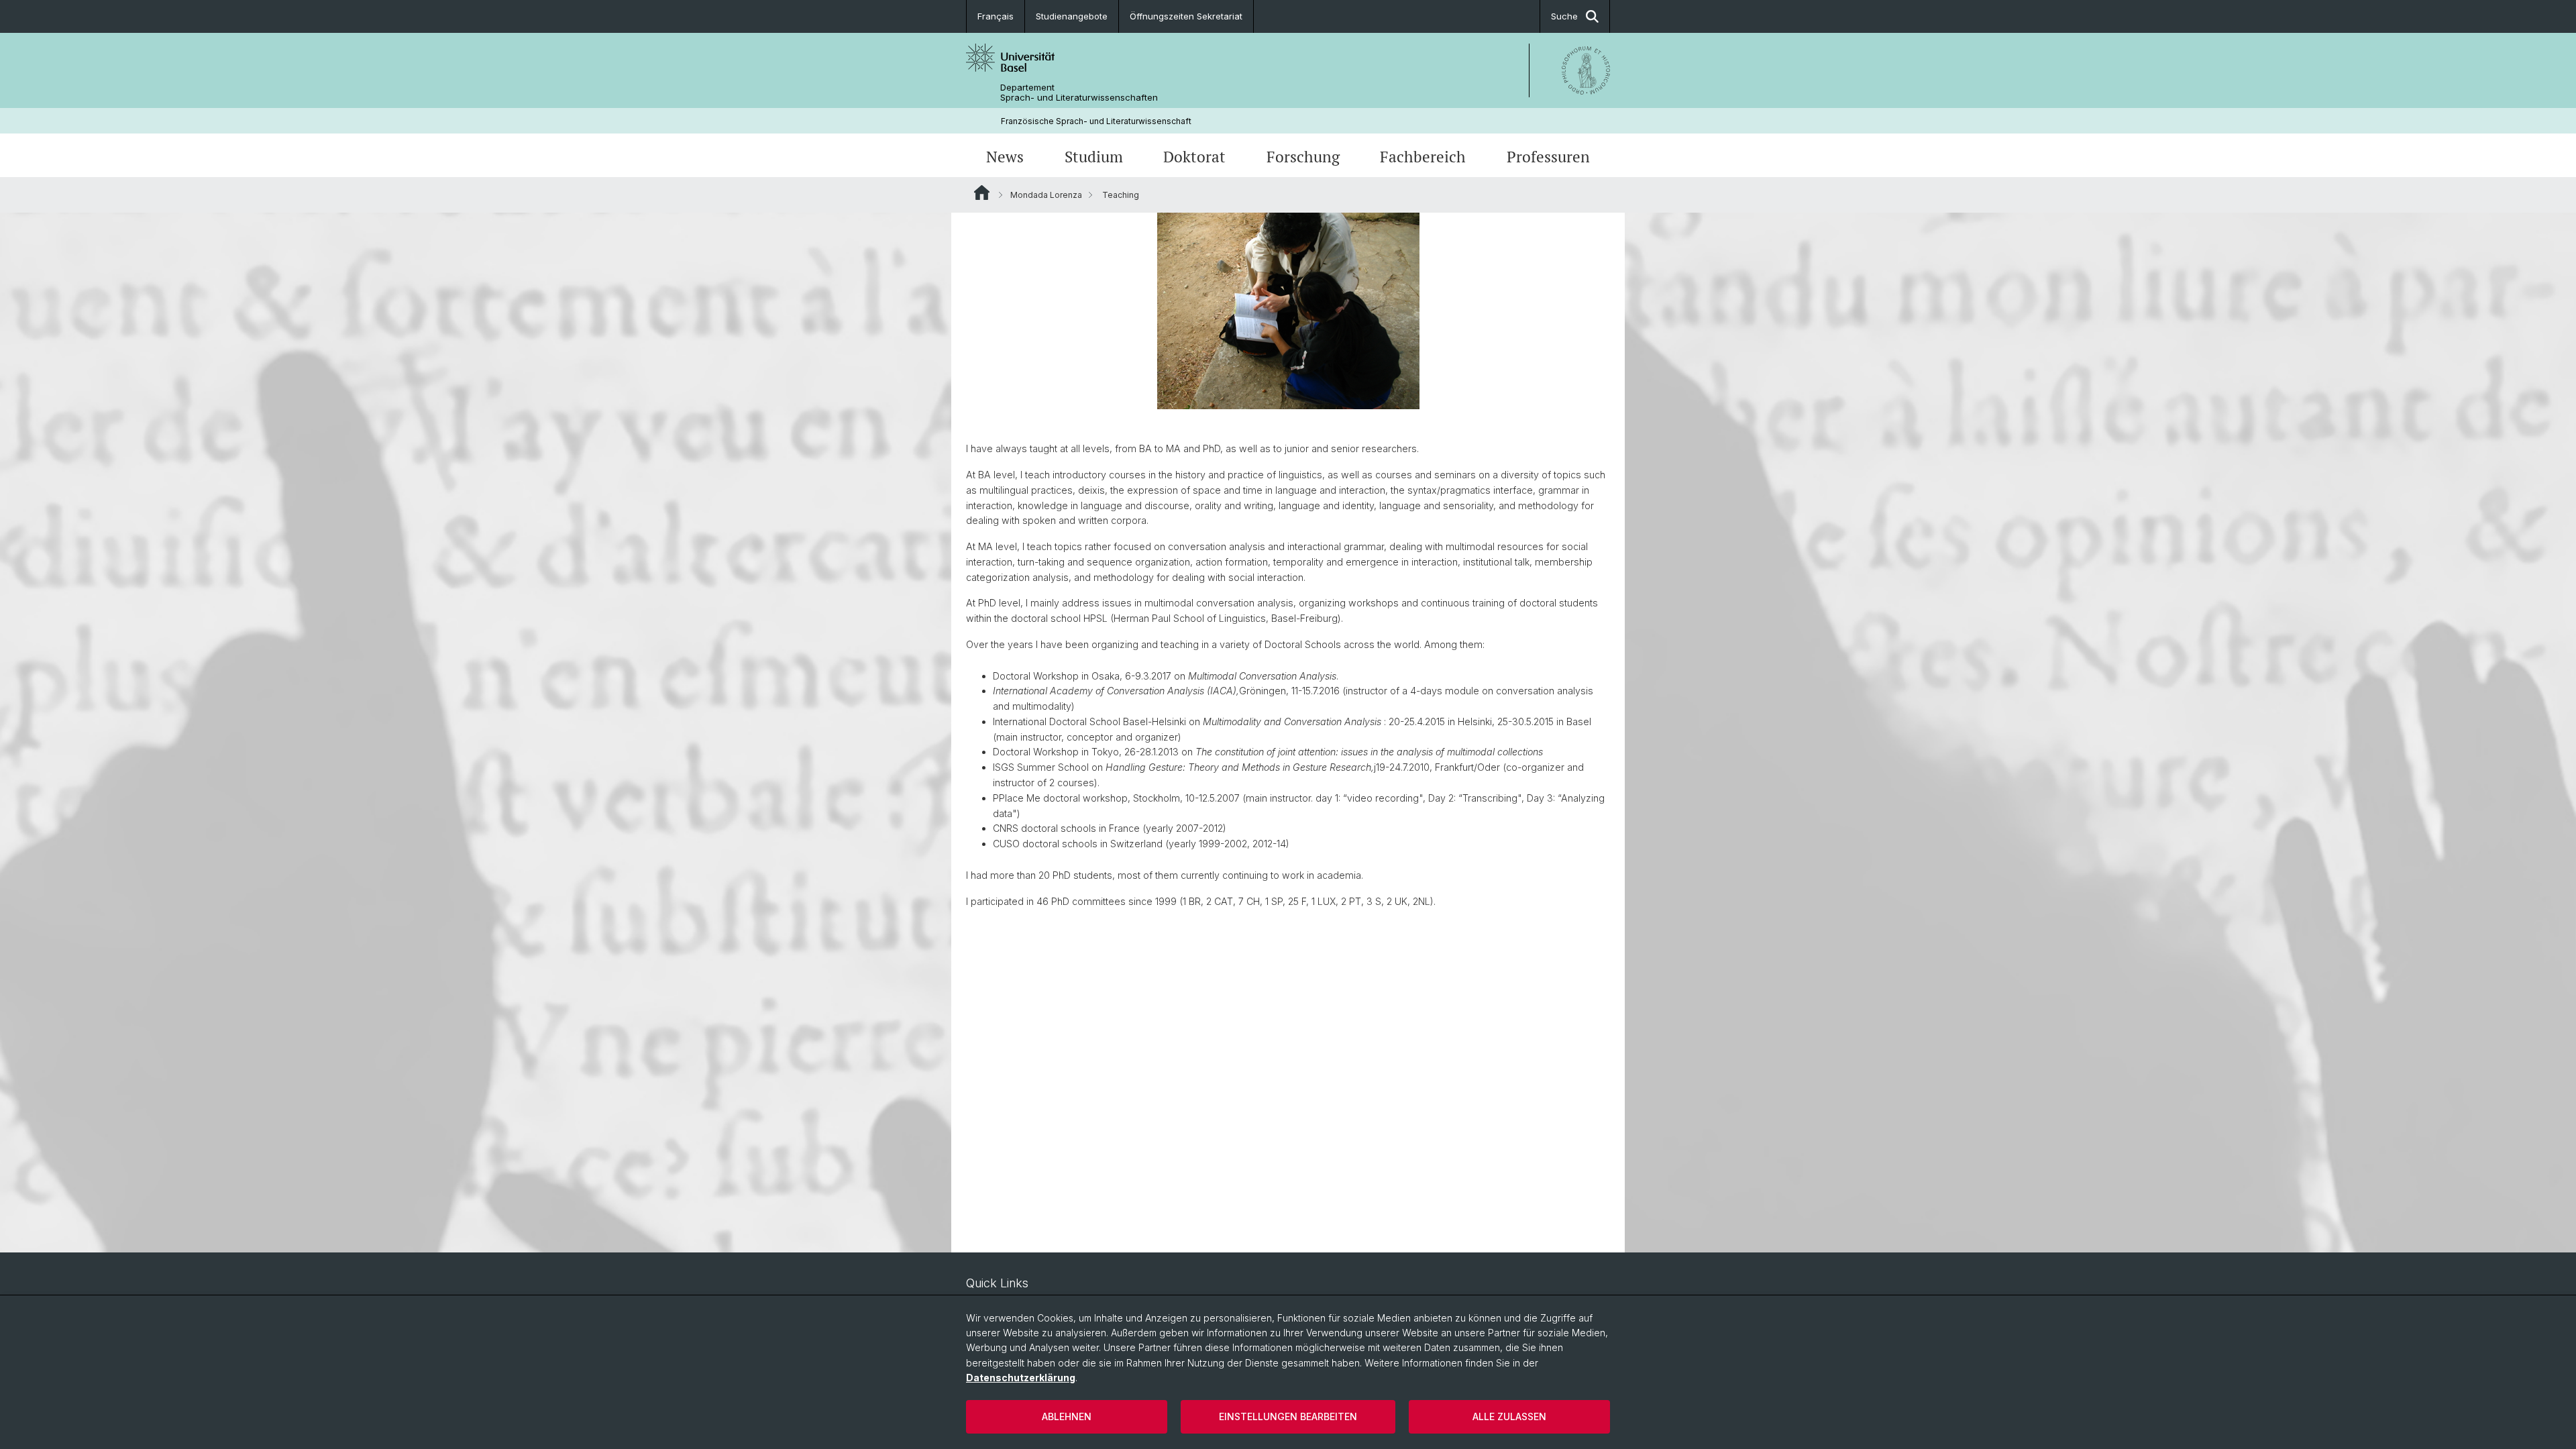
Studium (1094, 157)
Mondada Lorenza (1046, 195)
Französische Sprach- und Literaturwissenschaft (1096, 121)
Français (996, 16)
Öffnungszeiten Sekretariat (1186, 16)
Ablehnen (1067, 1416)
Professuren (1548, 157)
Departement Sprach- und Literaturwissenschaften (1079, 93)
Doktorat (1194, 157)
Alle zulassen (1509, 1416)
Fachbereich (1423, 157)
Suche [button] (1564, 16)
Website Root (982, 193)
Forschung (1303, 157)
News (1005, 157)
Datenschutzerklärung (1021, 1378)
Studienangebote (1072, 16)
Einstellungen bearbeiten (1288, 1416)
